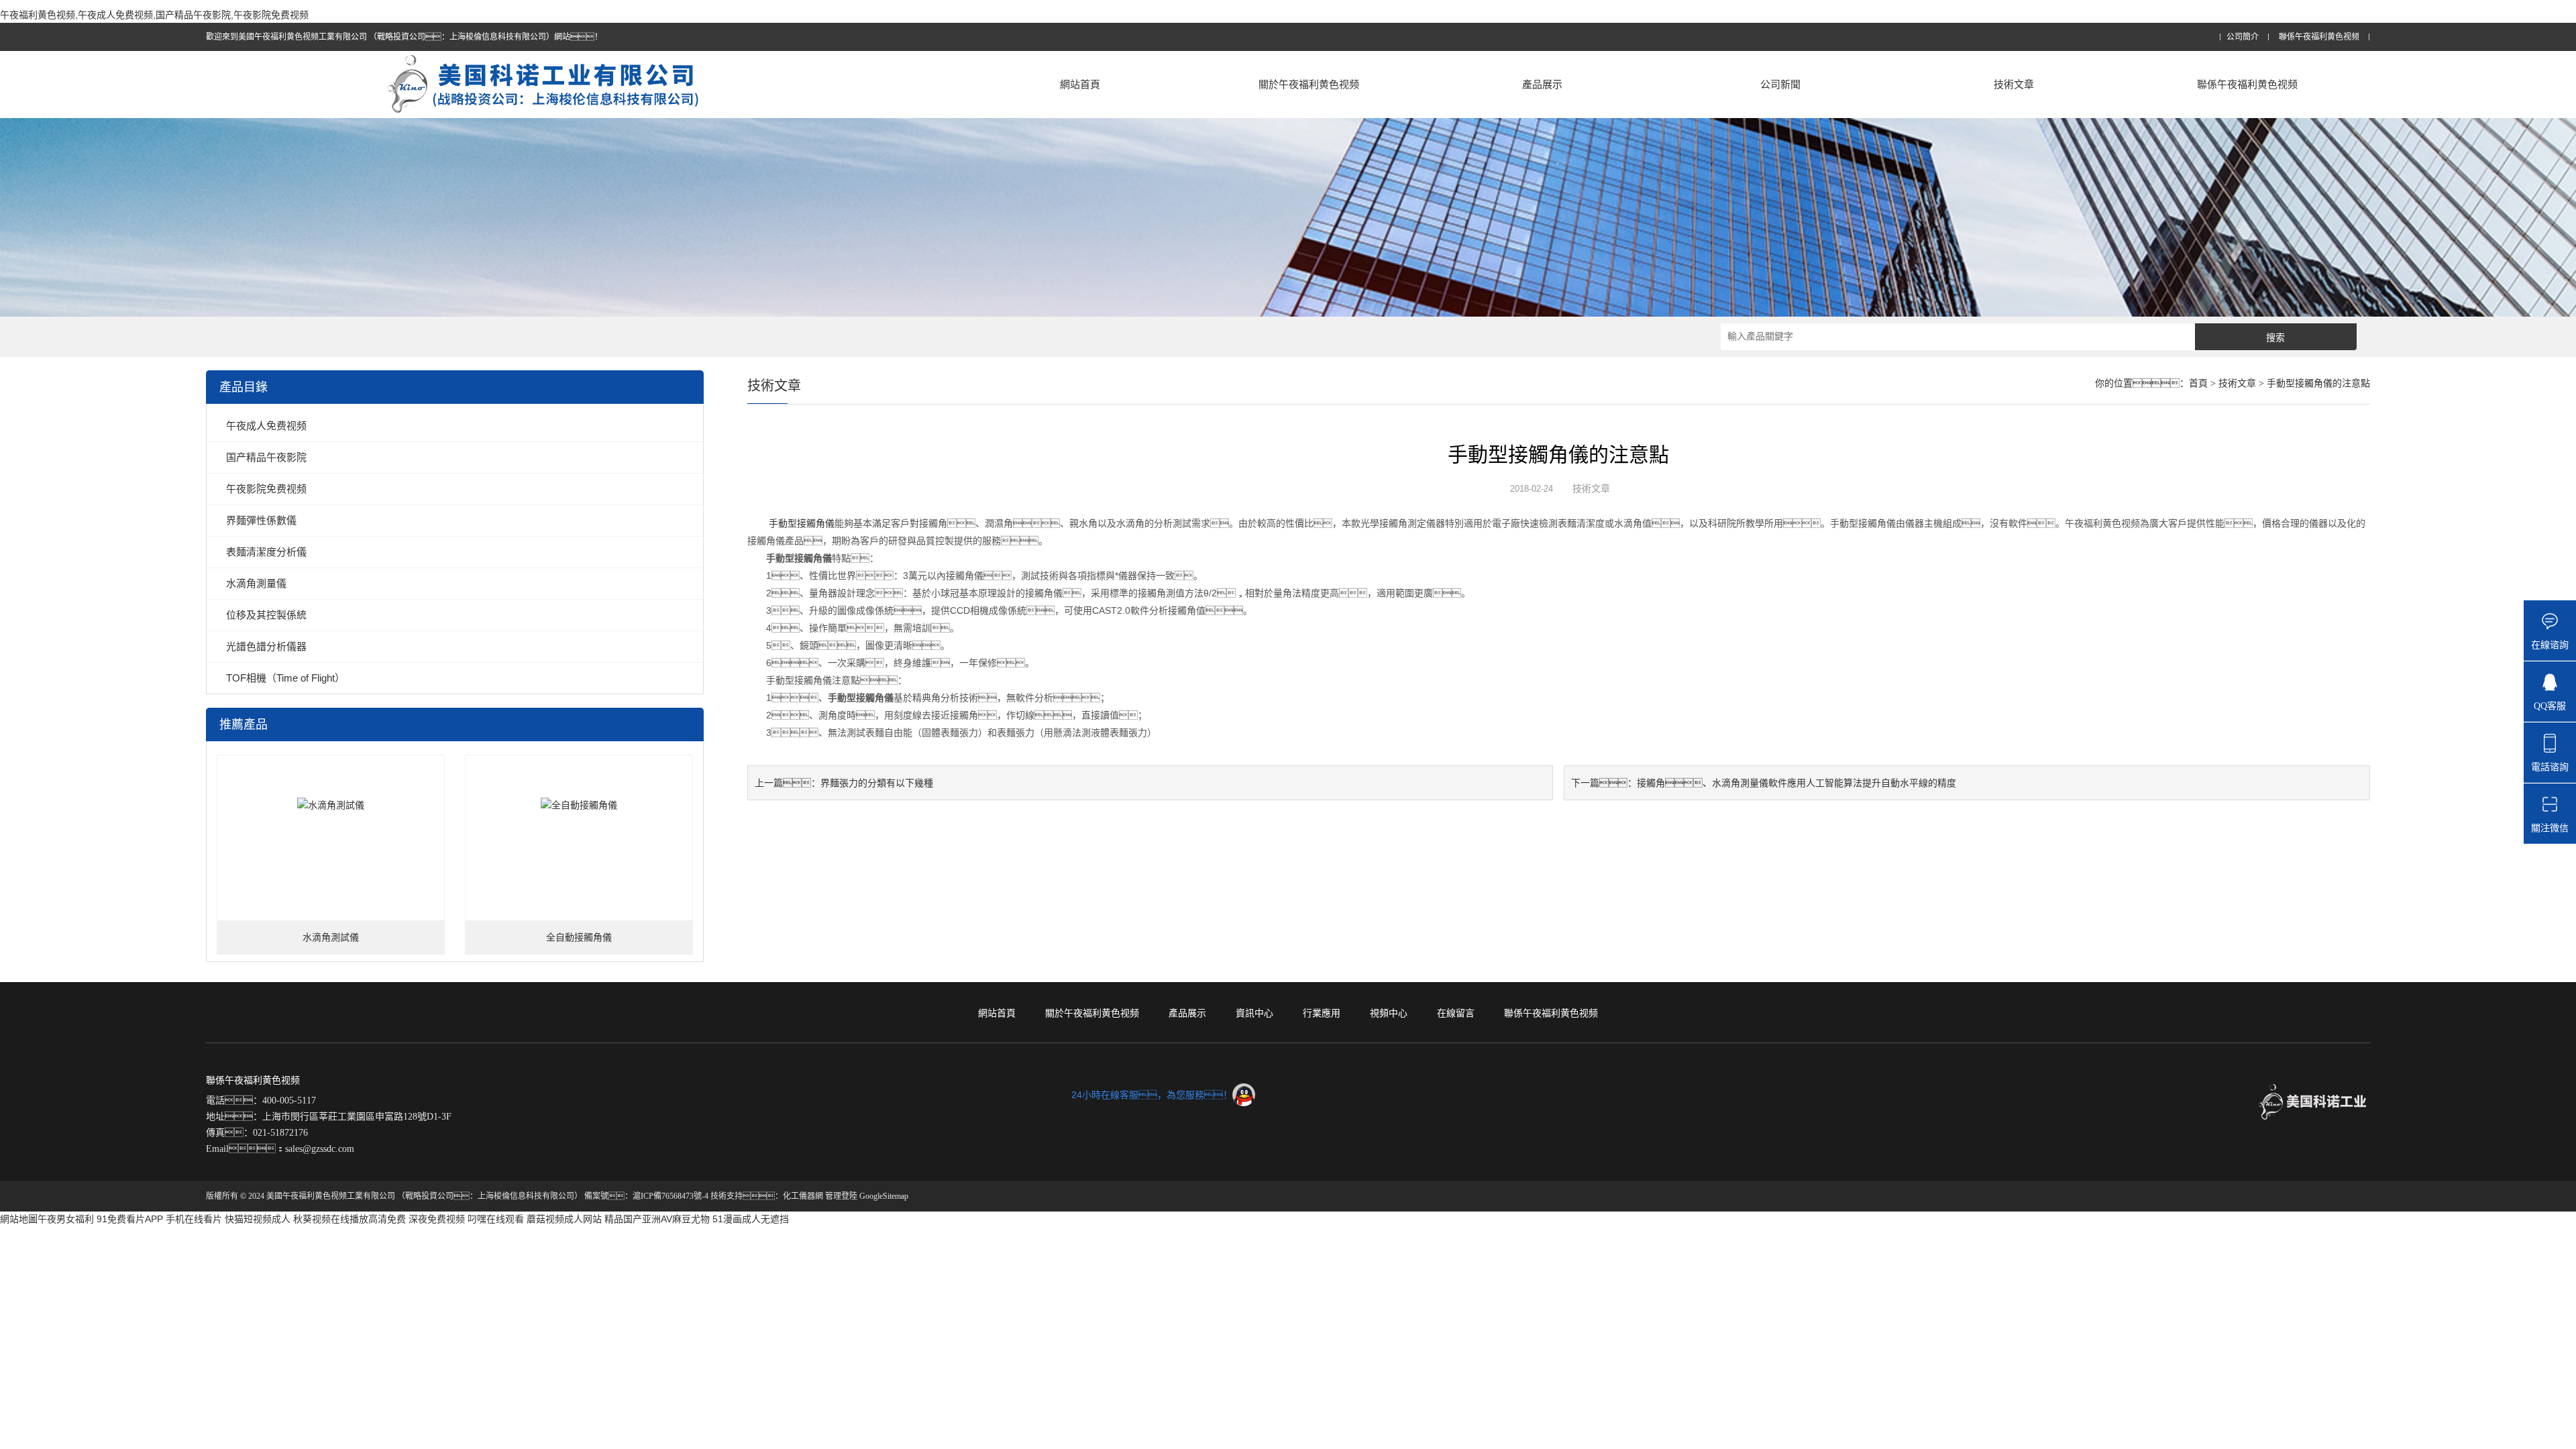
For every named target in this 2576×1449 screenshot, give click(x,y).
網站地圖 (19, 1219)
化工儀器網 (803, 1196)
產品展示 (1542, 84)
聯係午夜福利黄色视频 (2319, 37)
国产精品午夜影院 (266, 457)
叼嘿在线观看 (496, 1219)
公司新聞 (1780, 84)
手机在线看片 (194, 1219)
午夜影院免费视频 (266, 489)
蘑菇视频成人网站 (564, 1219)
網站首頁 (1080, 84)
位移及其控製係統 (266, 615)
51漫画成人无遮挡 (751, 1219)
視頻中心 (1389, 1013)
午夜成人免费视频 (266, 426)
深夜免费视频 (437, 1219)
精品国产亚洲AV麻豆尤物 (657, 1219)
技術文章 (2014, 84)
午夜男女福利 (66, 1219)
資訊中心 (1254, 1013)
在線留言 (1456, 1013)
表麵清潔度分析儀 (266, 552)
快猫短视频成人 (258, 1219)
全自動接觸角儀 (579, 937)
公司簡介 (2243, 37)
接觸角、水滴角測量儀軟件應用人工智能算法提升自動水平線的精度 (1796, 783)
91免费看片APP (130, 1219)
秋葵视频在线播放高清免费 (350, 1219)
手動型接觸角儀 (802, 523)
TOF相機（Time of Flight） (285, 678)
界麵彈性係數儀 (261, 520)
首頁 (2198, 383)
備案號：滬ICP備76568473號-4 (646, 1196)
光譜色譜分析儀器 (266, 646)
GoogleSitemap (884, 1196)
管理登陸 (841, 1196)
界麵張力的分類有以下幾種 (877, 783)
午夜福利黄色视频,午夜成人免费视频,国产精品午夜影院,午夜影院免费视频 (154, 15)
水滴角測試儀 (331, 937)
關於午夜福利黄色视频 (1309, 84)
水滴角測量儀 (256, 583)
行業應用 (1322, 1013)
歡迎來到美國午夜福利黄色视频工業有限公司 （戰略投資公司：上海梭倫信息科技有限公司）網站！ (404, 37)
